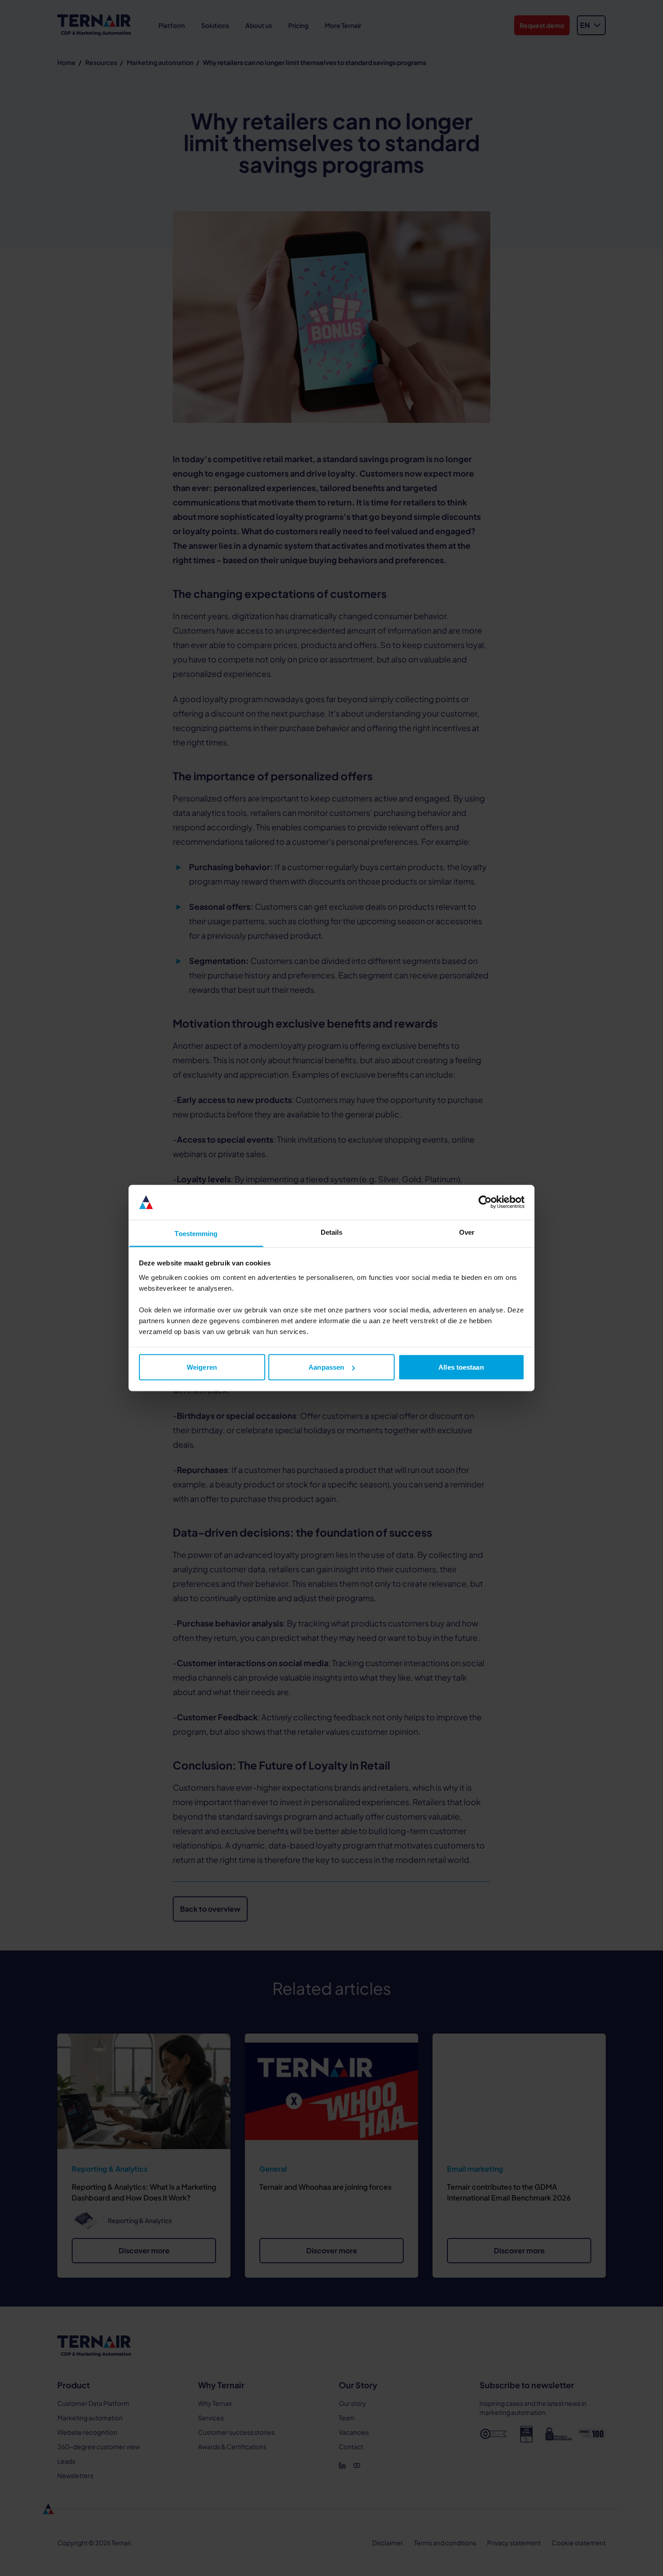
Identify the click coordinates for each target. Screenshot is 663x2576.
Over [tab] (467, 1232)
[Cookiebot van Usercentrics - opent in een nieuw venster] (485, 1202)
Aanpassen (326, 1367)
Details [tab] (332, 1232)
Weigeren (202, 1367)
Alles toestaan (461, 1367)
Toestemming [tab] (196, 1233)
